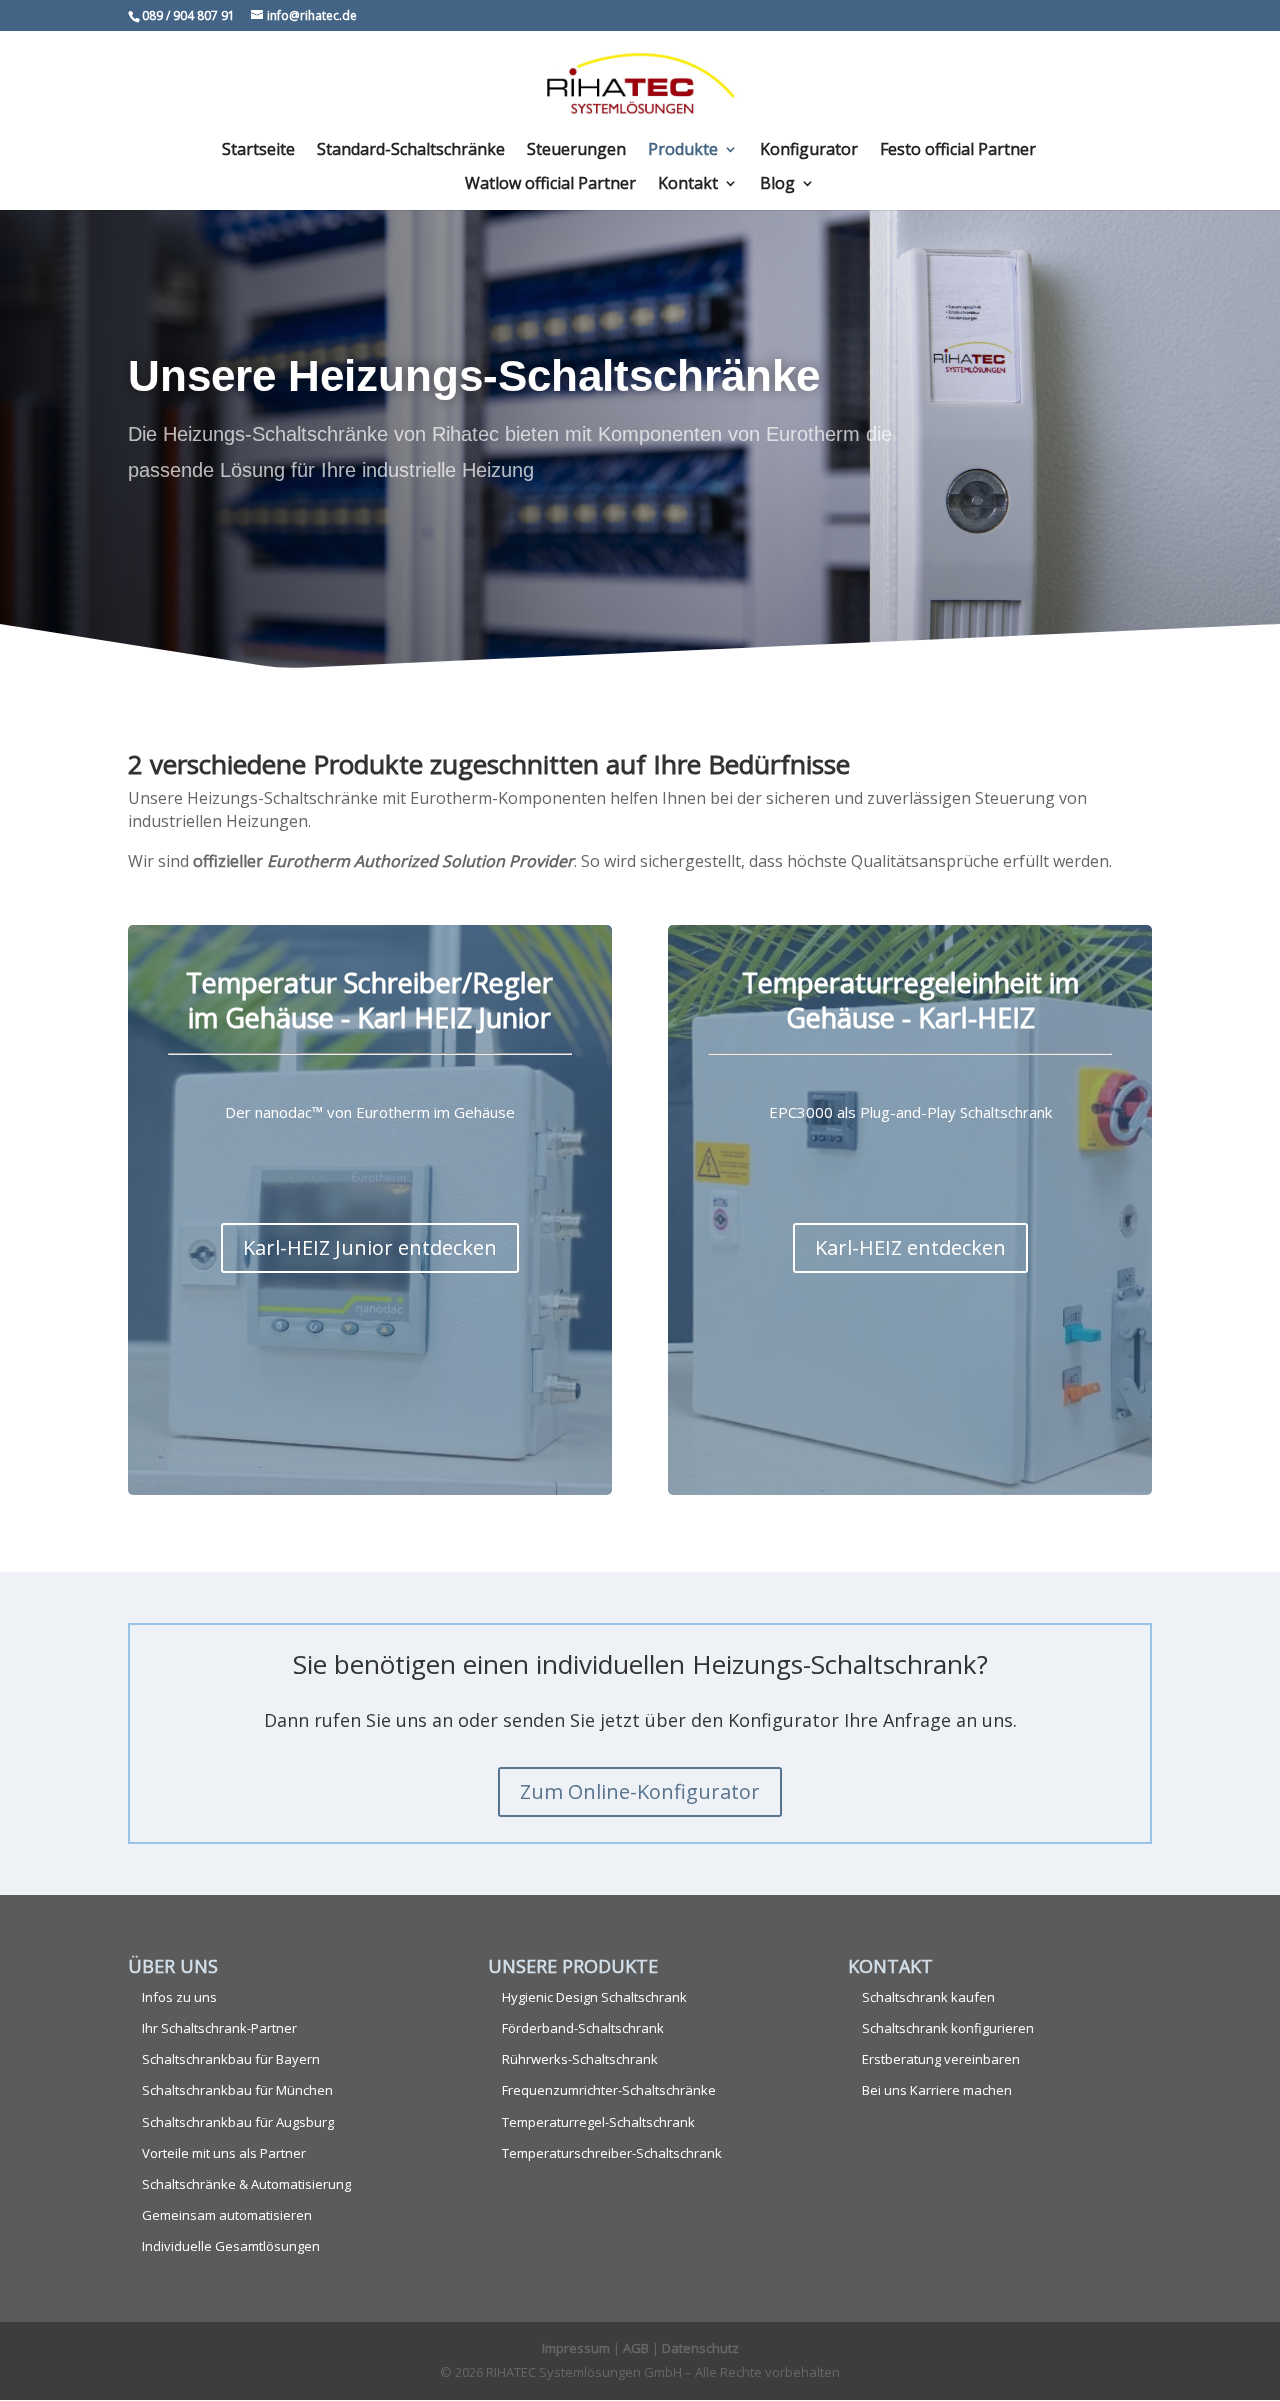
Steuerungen (576, 151)
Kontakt (688, 185)
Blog (777, 185)
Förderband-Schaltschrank (583, 2028)
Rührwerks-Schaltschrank (580, 2059)
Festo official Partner (958, 151)
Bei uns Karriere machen (937, 2090)
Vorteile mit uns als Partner (224, 2153)
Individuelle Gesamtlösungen (231, 2246)
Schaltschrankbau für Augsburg (238, 2122)
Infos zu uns (179, 1997)
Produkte (683, 151)
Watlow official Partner (550, 185)
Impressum (576, 2348)
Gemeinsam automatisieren (227, 2215)
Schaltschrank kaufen (928, 1997)
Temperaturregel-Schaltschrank (598, 2122)
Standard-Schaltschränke (411, 151)
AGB (636, 2348)
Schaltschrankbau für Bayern (231, 2059)
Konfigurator (809, 151)
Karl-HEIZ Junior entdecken (370, 1247)
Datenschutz (700, 2348)
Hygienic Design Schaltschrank (594, 1997)
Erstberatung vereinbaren (941, 2059)
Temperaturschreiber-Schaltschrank (612, 2153)
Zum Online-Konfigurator (640, 1791)
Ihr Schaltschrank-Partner (219, 2028)
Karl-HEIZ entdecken (910, 1247)
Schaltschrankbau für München (237, 2090)
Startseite (258, 151)
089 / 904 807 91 (188, 15)
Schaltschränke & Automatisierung (246, 2184)
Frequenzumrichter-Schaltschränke (609, 2090)
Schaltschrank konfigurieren (948, 2028)
